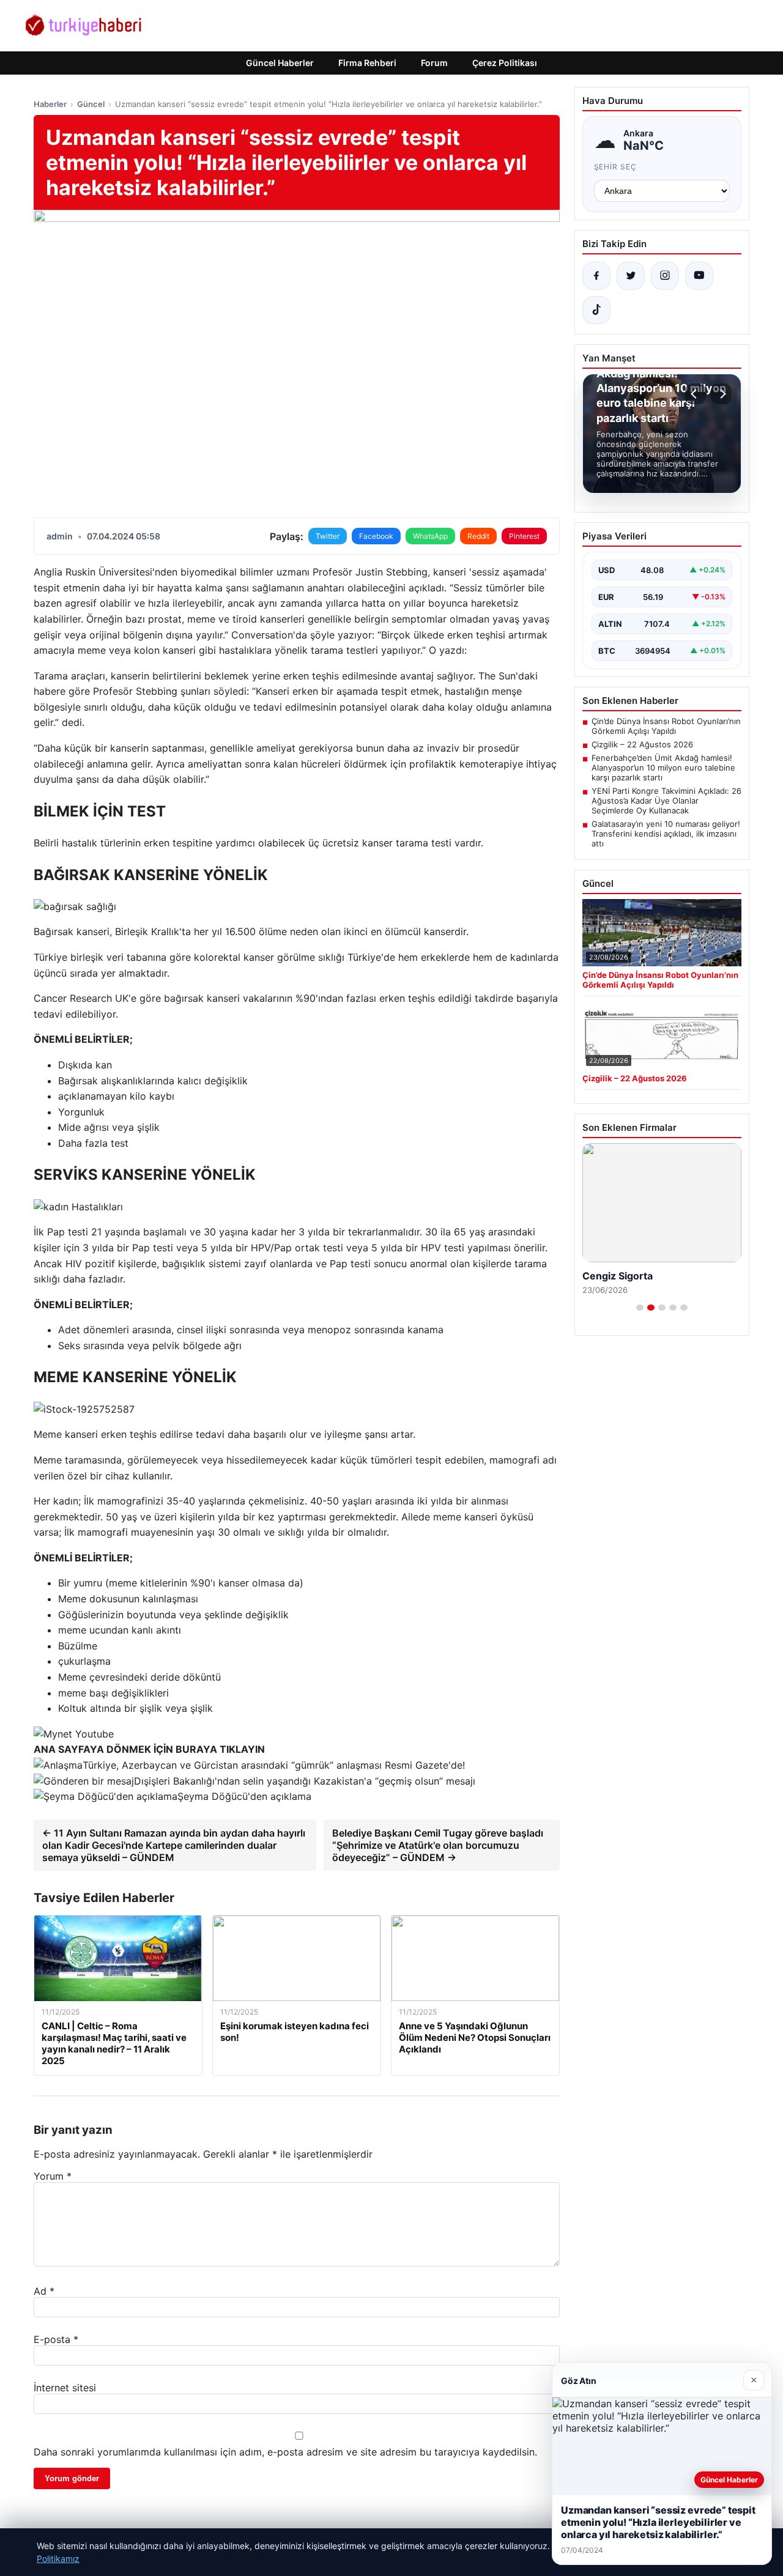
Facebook (376, 536)
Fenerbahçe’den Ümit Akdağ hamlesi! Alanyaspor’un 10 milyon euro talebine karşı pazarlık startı (663, 768)
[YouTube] (699, 276)
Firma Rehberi (367, 63)
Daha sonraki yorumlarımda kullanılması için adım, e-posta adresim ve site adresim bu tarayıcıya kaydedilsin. (285, 2452)
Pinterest (524, 536)
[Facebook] (596, 276)
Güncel (91, 104)
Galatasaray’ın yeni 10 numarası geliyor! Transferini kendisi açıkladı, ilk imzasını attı (666, 834)
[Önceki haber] (696, 394)
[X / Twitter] (631, 276)
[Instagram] (665, 276)
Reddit (478, 536)
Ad (44, 2291)
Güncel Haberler (280, 63)
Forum (434, 63)
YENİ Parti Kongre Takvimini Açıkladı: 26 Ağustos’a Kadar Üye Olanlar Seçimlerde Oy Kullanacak (666, 801)
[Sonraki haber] (721, 394)
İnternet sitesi (65, 2388)
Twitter (328, 536)
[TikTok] (596, 310)
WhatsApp (430, 536)
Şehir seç (616, 167)
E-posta (56, 2339)
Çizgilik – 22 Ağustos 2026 (642, 744)
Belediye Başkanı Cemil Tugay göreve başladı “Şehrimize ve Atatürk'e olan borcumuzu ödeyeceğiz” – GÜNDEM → (438, 1845)
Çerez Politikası (505, 63)
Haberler (50, 104)
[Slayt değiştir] (640, 1308)
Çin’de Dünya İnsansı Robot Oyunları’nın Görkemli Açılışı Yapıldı (666, 726)
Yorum (53, 2176)
